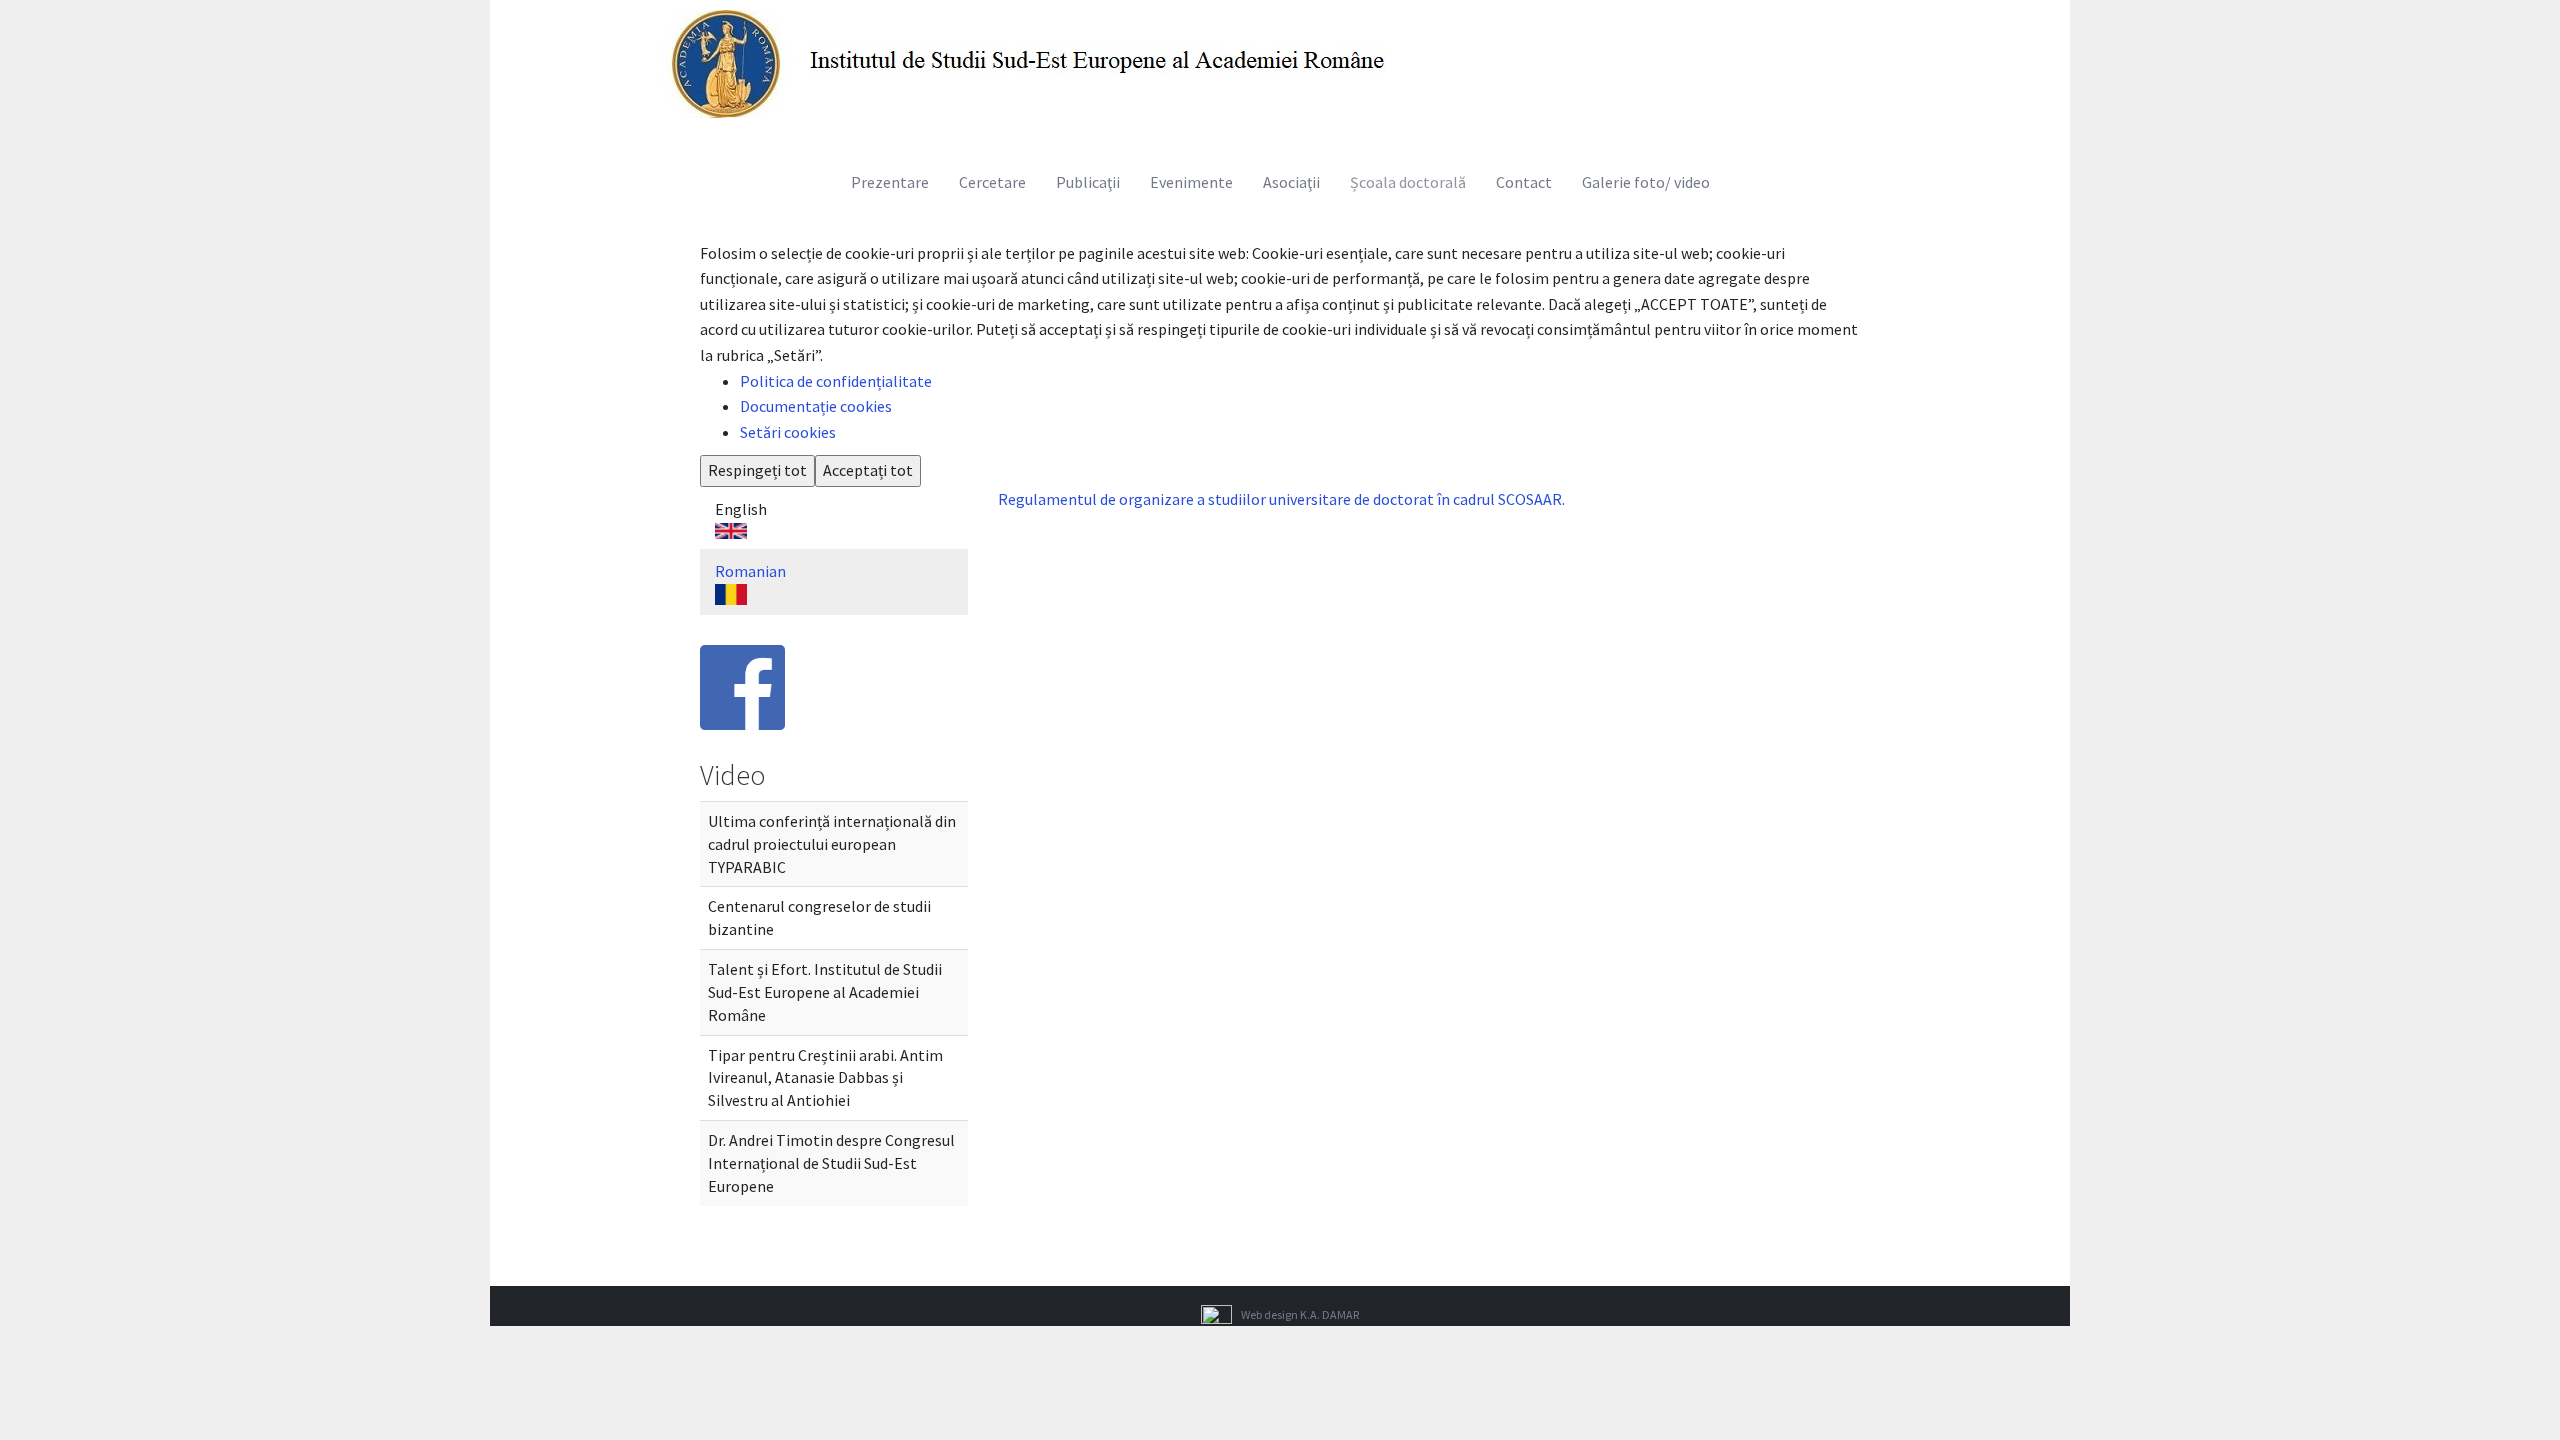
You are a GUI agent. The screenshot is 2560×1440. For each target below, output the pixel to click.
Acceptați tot (868, 470)
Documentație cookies (816, 406)
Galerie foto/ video (1646, 182)
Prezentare (890, 182)
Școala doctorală (1408, 182)
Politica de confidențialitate (836, 381)
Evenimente (1191, 182)
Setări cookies (788, 432)
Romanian (750, 571)
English (741, 509)
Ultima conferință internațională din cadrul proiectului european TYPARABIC (832, 844)
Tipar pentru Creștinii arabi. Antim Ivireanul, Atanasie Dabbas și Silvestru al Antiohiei (825, 1078)
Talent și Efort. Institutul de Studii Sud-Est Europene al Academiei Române (825, 992)
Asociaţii (1291, 182)
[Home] (1035, 62)
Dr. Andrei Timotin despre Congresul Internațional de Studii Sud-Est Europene (831, 1163)
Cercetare (992, 182)
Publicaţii (1088, 182)
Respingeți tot (757, 470)
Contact (1524, 182)
